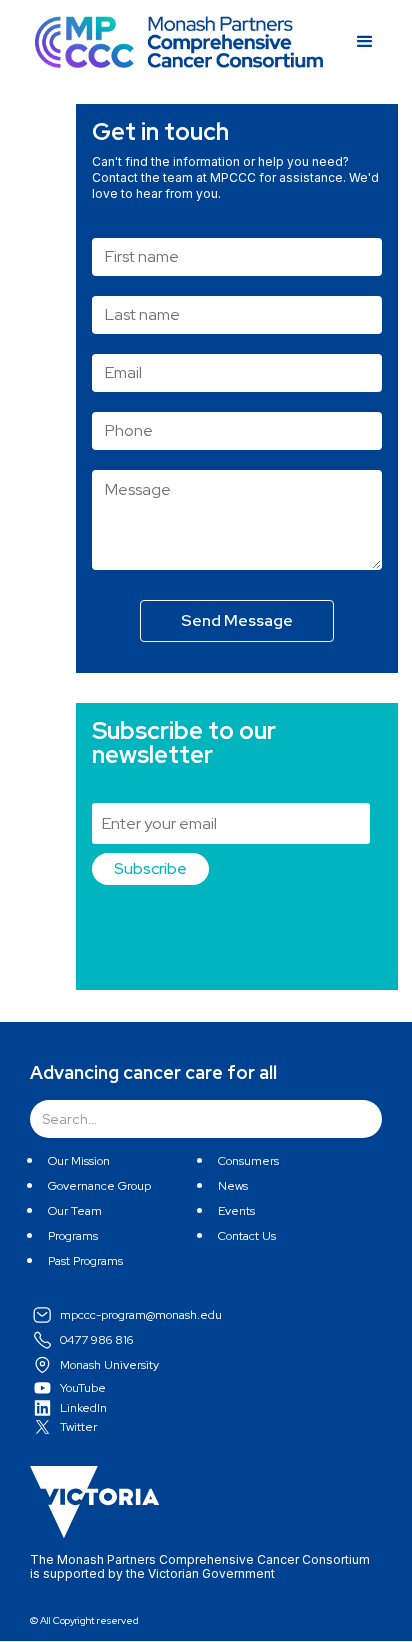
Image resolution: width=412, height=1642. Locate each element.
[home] (179, 42)
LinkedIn (83, 1408)
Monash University (109, 1365)
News (233, 1186)
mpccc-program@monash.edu (141, 1315)
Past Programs (85, 1261)
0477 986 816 (96, 1340)
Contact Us (247, 1236)
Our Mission (79, 1161)
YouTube (83, 1388)
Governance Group (99, 1186)
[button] (350, 42)
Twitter (78, 1427)
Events (236, 1211)
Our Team (75, 1211)
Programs (73, 1236)
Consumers (248, 1161)
